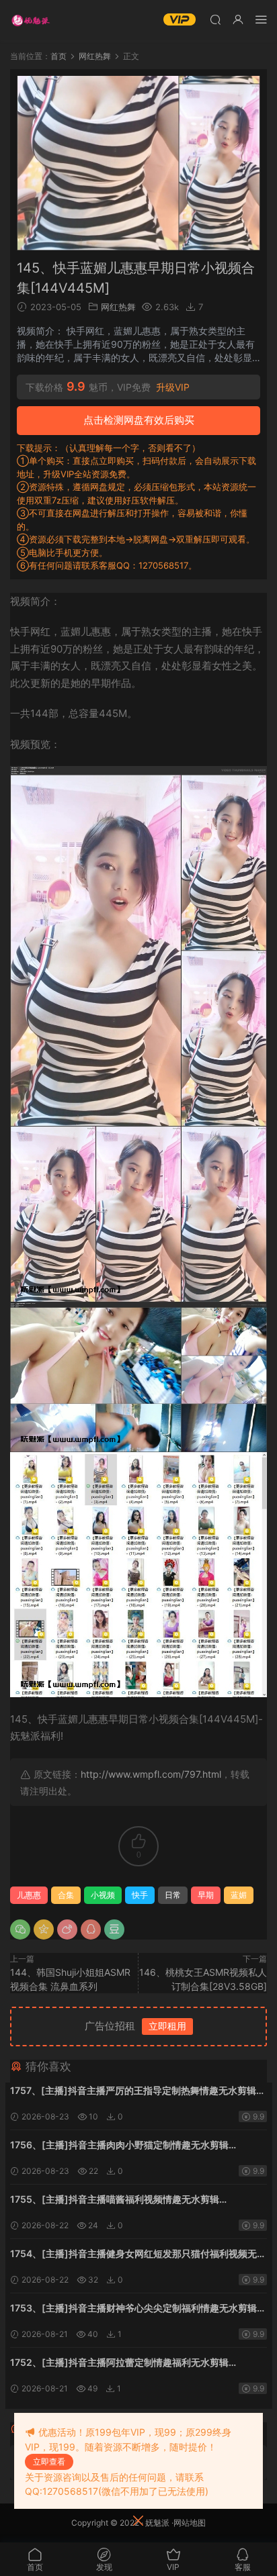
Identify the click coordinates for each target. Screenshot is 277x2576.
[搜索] (215, 19)
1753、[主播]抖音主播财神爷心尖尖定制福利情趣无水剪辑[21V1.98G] (133, 2309)
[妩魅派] (30, 20)
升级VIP (173, 387)
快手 (140, 1895)
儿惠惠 (29, 1895)
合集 (66, 1895)
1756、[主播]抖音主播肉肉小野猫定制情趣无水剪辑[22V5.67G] (119, 2146)
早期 (206, 1895)
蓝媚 (239, 1895)
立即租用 (167, 2026)
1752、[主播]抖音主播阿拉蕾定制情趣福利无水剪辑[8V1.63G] (119, 2364)
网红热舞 (118, 307)
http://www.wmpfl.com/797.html (151, 1774)
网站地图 (190, 2523)
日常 (173, 1895)
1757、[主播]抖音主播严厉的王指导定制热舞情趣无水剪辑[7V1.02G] (133, 2092)
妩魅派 (157, 2523)
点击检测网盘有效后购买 (139, 420)
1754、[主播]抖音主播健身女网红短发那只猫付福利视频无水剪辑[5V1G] (138, 2255)
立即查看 (49, 2462)
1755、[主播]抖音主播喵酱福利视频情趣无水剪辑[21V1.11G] (115, 2200)
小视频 (103, 1895)
